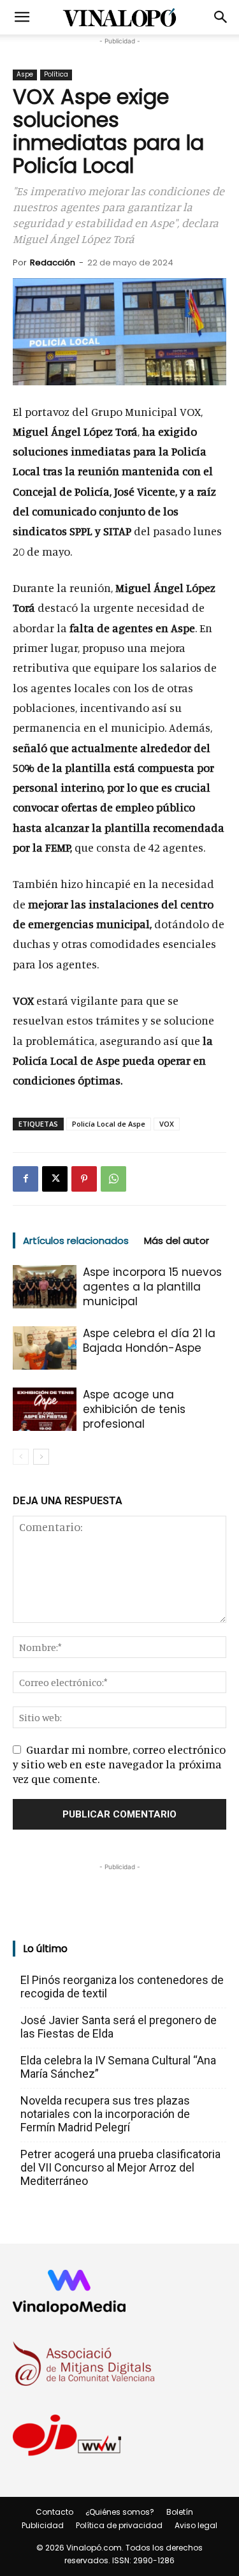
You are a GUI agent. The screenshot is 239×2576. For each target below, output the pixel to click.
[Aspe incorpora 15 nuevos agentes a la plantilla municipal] (45, 1287)
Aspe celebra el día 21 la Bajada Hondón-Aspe (149, 1341)
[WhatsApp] (113, 1179)
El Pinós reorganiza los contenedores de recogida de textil (122, 1987)
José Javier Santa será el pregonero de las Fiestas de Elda (119, 2027)
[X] (55, 1179)
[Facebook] (25, 1179)
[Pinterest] (84, 1179)
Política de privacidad (119, 2525)
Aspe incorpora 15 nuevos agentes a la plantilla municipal (152, 1287)
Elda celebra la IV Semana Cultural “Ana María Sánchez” (118, 2067)
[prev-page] (21, 1457)
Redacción (53, 263)
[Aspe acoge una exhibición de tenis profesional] (45, 1410)
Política (56, 74)
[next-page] (41, 1457)
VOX (167, 1124)
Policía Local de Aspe (109, 1124)
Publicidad (43, 2525)
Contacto (54, 2512)
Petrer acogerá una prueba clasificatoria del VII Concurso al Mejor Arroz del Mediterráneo (120, 2167)
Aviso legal (196, 2525)
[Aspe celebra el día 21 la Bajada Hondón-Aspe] (45, 1348)
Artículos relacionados (76, 1240)
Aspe (25, 74)
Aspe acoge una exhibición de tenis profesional (134, 1409)
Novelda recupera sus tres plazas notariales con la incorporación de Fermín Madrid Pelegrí (105, 2114)
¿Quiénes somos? (120, 2512)
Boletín (180, 2512)
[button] (22, 17)
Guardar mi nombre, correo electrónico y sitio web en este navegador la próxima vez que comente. (119, 1764)
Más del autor (177, 1240)
